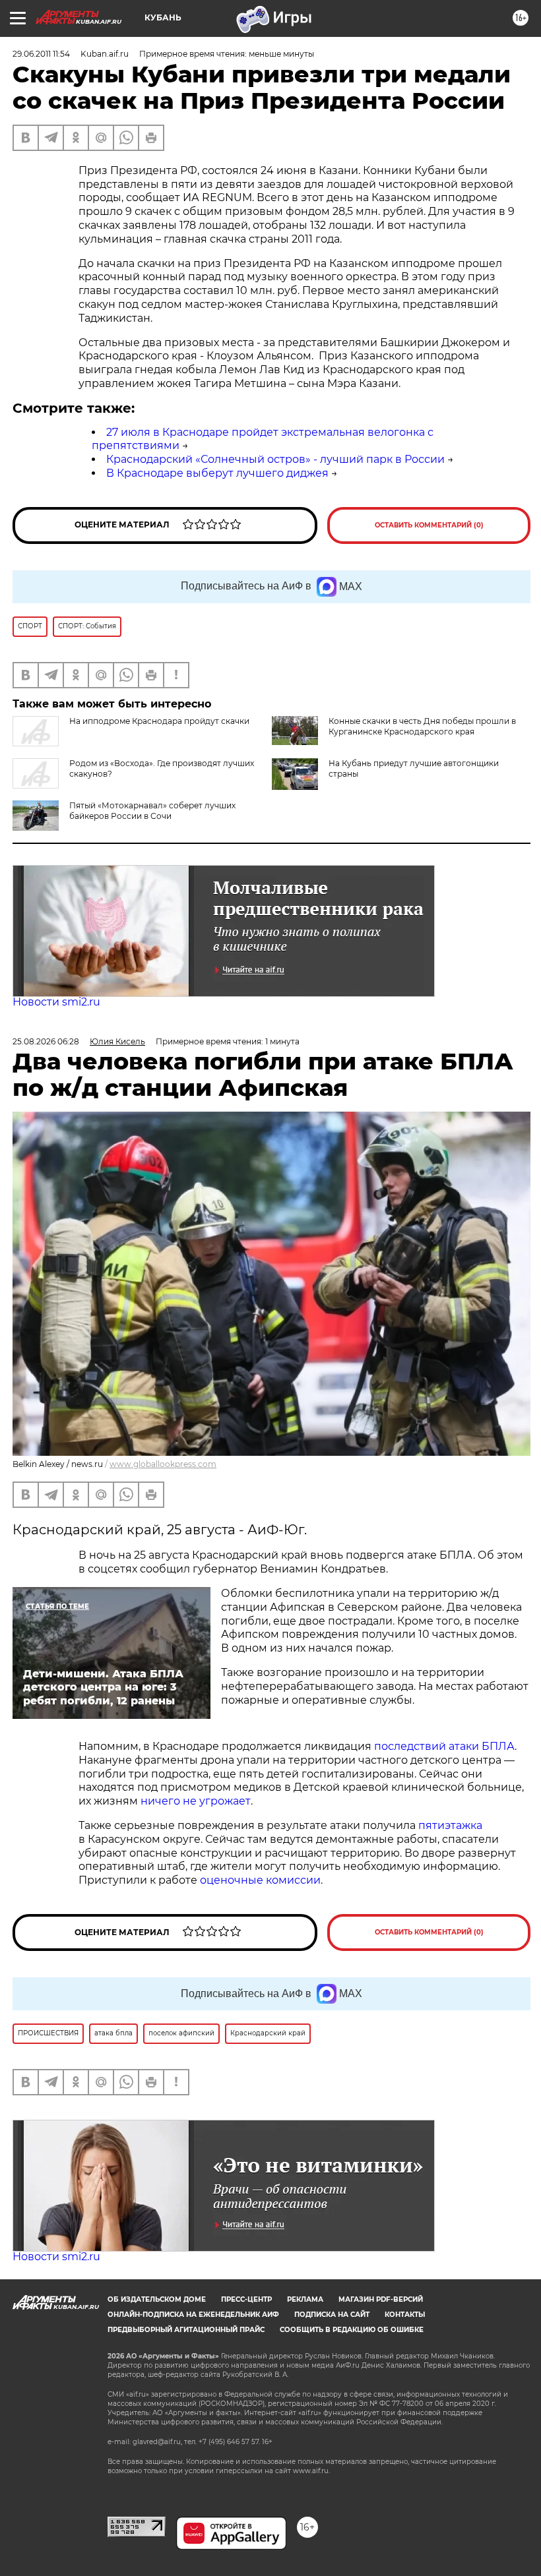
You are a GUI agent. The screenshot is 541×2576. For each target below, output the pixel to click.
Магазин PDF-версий (381, 2299)
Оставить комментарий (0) (429, 525)
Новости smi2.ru (56, 1002)
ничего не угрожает (196, 1801)
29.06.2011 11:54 (41, 54)
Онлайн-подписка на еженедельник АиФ (193, 2315)
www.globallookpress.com (163, 1464)
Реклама (305, 2299)
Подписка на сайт (332, 2315)
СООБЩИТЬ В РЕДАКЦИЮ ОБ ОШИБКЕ (352, 2330)
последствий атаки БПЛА (444, 1746)
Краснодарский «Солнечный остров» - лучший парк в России (275, 459)
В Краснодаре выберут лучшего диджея (217, 473)
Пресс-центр (246, 2299)
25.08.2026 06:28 (46, 1041)
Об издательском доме (157, 2299)
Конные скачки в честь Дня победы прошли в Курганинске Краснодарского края (422, 726)
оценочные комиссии (260, 1880)
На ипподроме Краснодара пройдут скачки (159, 721)
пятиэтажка (450, 1825)
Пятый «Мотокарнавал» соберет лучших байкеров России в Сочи (152, 811)
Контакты (405, 2315)
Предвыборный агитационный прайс (186, 2330)
